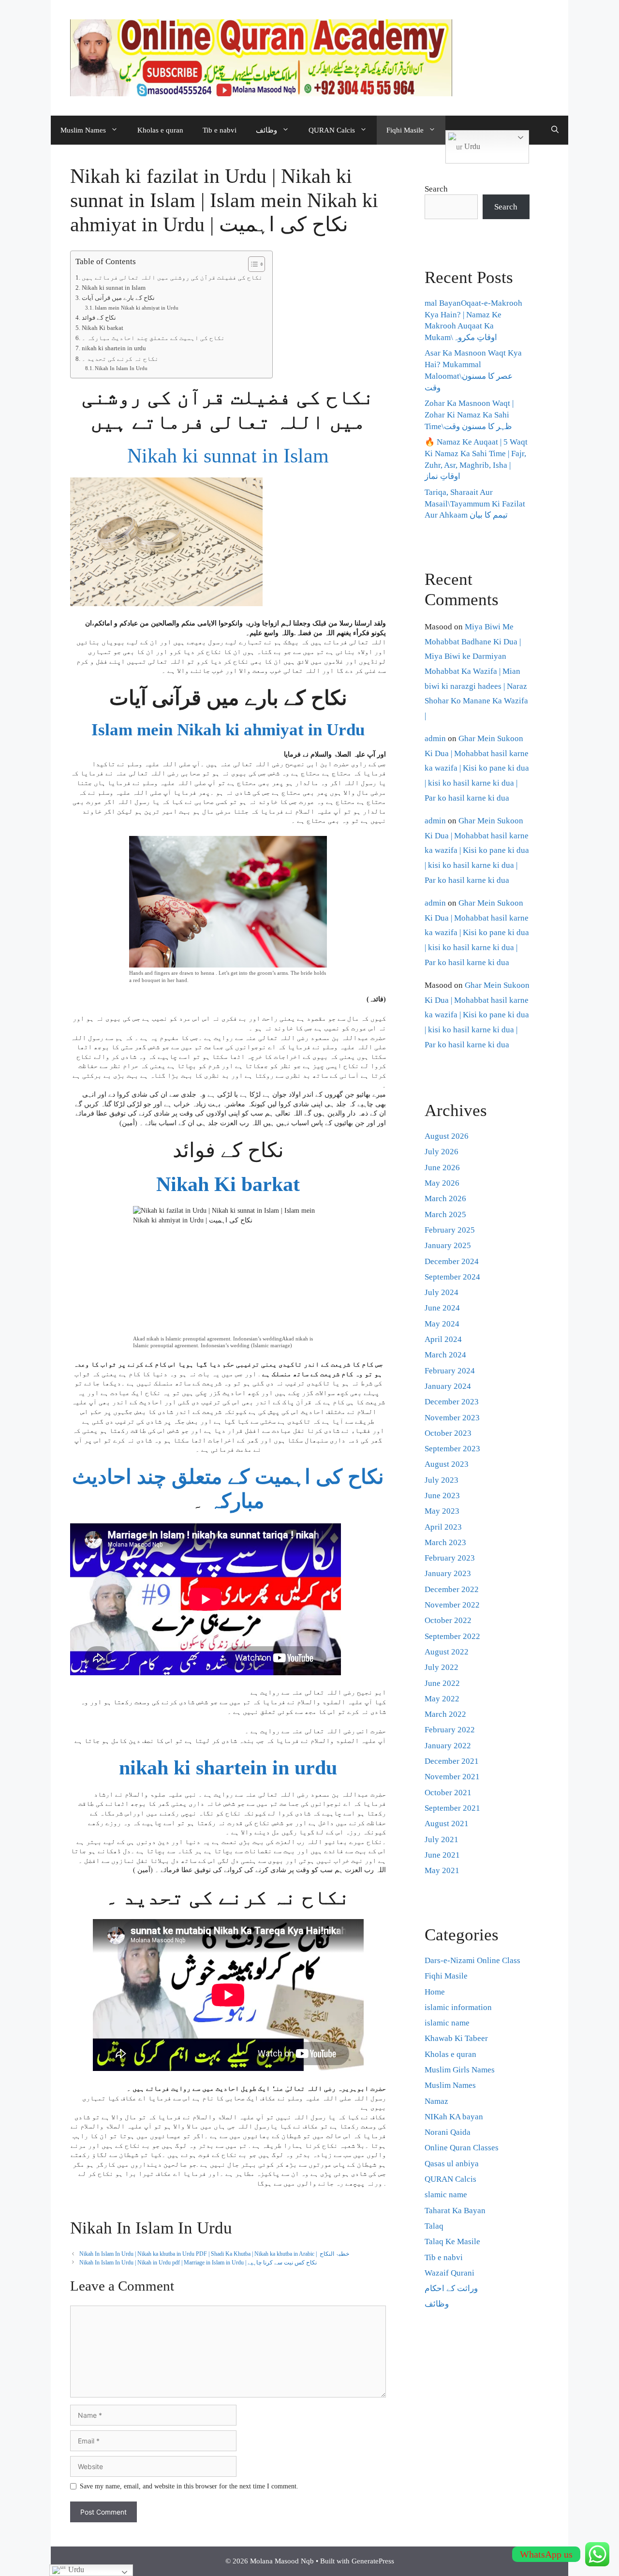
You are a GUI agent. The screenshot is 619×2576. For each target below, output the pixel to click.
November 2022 (452, 1605)
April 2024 (443, 1339)
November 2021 (452, 1777)
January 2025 (448, 1245)
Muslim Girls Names (460, 2070)
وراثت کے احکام (451, 2288)
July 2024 (442, 1292)
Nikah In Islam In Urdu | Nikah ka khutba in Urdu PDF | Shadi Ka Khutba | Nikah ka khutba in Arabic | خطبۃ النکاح (214, 2254)
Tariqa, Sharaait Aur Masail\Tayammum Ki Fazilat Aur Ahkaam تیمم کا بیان (475, 504)
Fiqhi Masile (405, 130)
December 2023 (452, 1402)
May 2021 (442, 1870)
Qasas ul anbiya (452, 2164)
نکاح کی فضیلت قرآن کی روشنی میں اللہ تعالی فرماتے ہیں (172, 278)
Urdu (471, 146)
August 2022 (447, 1652)
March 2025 (445, 1214)
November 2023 (452, 1418)
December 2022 (452, 1589)
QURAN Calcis (332, 130)
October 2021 (448, 1793)
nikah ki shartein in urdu (114, 348)
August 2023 (447, 1464)
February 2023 (450, 1558)
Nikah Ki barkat (103, 328)
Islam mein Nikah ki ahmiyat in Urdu (137, 308)
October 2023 (448, 1433)
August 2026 (447, 1136)
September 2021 (452, 1808)
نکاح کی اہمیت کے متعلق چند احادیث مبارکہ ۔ (153, 338)
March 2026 (445, 1199)
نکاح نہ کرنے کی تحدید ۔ (120, 359)
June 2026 (442, 1168)
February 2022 (450, 1730)
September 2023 (452, 1449)
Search (436, 189)
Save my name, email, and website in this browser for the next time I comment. (189, 2486)
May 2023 (442, 1511)
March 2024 (445, 1355)
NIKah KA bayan (454, 2117)
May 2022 (442, 1699)
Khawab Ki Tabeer (456, 2038)
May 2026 (442, 1183)
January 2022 (448, 1746)
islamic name (447, 2023)
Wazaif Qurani (450, 2273)
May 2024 (442, 1324)
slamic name (446, 2195)
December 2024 (452, 1261)
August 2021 (447, 1824)
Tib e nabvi (220, 130)
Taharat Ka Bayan (455, 2211)
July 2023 (442, 1480)
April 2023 (443, 1527)
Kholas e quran (160, 130)
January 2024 (448, 1386)
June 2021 (442, 1855)
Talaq (434, 2226)
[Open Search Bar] (555, 130)
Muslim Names (83, 130)
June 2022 (442, 1683)
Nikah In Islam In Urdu (121, 368)
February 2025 (450, 1230)
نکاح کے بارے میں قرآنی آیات (118, 298)
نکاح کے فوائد (99, 318)
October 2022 (448, 1620)
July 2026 (442, 1152)
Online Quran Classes (462, 2148)
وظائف (266, 130)
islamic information (458, 2007)
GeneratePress (373, 2561)
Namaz (436, 2101)
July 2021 (442, 1839)
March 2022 (445, 1714)
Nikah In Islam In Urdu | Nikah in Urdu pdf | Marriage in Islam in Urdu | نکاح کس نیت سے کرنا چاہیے (199, 2263)
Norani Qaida (448, 2132)
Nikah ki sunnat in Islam (114, 288)
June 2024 (442, 1308)
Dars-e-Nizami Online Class (472, 1960)
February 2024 (450, 1371)
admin (435, 738)
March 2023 (445, 1542)
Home (435, 1992)
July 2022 (442, 1667)
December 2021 (452, 1761)
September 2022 (452, 1636)
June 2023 (442, 1496)
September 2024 (452, 1277)
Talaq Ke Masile (452, 2241)
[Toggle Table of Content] (252, 264)
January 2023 (448, 1573)
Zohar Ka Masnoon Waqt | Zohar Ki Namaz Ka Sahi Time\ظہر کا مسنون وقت (469, 415)
